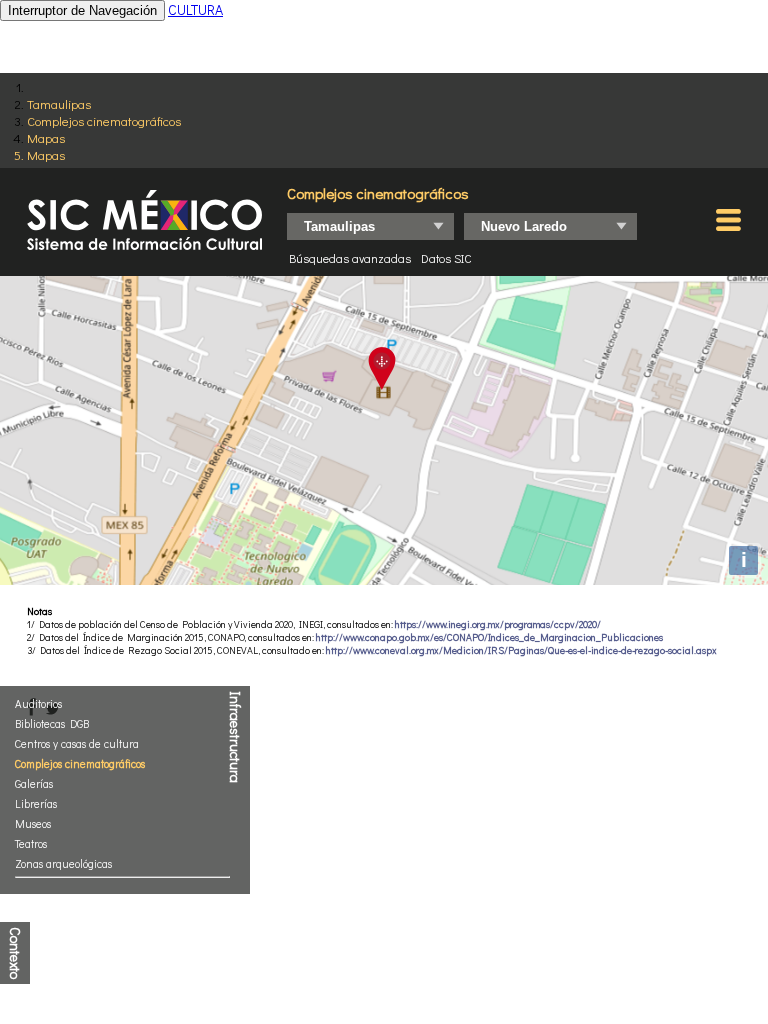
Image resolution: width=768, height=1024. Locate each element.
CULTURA (195, 9)
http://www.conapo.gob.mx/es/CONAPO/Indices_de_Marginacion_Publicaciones (489, 637)
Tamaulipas (59, 103)
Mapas (46, 137)
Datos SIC (446, 258)
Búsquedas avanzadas (350, 258)
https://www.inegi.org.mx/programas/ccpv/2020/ (498, 624)
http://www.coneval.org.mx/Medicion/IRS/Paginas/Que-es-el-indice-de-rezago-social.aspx (521, 650)
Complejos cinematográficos (104, 120)
